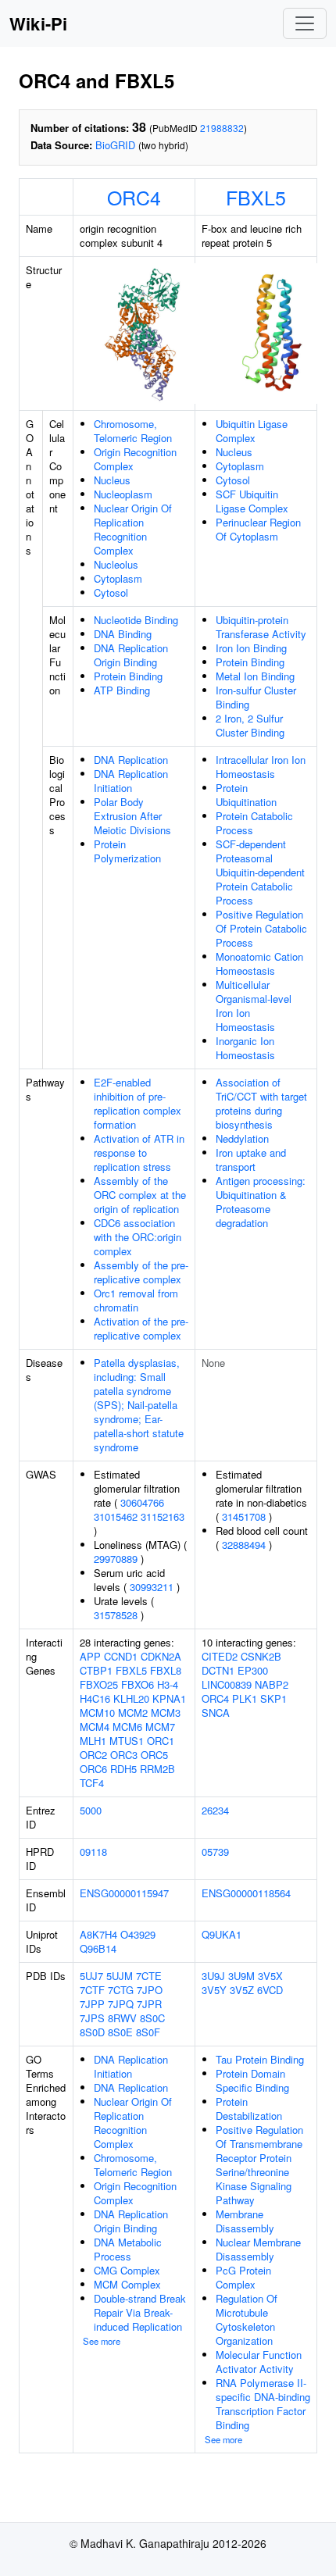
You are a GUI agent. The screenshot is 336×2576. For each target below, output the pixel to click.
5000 (91, 1810)
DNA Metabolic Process (128, 2249)
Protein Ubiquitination (246, 795)
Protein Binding (128, 676)
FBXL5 (256, 197)
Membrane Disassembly (245, 2221)
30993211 (152, 1587)
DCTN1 (218, 1670)
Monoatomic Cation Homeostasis (259, 963)
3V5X (270, 1976)
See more (102, 2341)
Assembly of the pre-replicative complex (141, 1272)
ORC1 (161, 1741)
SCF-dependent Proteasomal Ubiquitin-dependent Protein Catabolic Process (260, 872)
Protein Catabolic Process (254, 823)
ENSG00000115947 (124, 1893)
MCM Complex (127, 2284)
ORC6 (93, 1769)
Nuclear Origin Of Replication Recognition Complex (133, 529)
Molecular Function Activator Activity (259, 2362)
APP (90, 1656)
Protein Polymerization (127, 851)
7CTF (92, 1990)
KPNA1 (169, 1698)
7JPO (150, 1990)
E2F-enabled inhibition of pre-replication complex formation (138, 1103)
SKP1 (273, 1698)
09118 (93, 1852)
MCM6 (127, 1727)
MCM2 (133, 1713)
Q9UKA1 (222, 1934)
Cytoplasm (118, 578)
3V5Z (242, 1990)
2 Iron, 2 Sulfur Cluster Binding (250, 725)
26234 (215, 1810)
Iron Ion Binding (251, 648)
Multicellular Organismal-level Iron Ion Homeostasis (254, 1006)
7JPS (92, 2018)
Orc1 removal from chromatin (136, 1300)
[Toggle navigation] (305, 23)
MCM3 (166, 1713)
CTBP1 (96, 1670)
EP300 (253, 1670)
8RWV (122, 2018)
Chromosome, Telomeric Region (133, 431)
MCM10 (97, 1713)
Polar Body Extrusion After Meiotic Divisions (132, 816)
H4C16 (95, 1698)
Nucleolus (116, 564)
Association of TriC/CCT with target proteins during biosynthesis (261, 1103)
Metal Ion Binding (255, 676)
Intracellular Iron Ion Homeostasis (261, 767)
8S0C (152, 2018)
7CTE (149, 1976)
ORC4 (134, 197)
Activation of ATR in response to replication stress (139, 1152)
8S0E (120, 2032)
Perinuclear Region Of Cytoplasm (258, 529)
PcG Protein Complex (243, 2277)
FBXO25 (99, 1684)
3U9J (213, 1976)
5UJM (120, 1976)
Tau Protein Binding (260, 2059)
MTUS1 (127, 1741)
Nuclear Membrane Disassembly (258, 2249)
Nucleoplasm (123, 494)
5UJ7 (91, 1976)
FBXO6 (138, 1684)
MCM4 (95, 1727)
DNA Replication (131, 760)
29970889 (116, 1559)
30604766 (142, 1502)
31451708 (244, 1516)
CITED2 (220, 1656)
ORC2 (93, 1755)
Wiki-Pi (38, 23)
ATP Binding (122, 690)
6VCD (270, 1990)
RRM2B (157, 1769)
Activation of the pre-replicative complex (141, 1328)
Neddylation (242, 1138)
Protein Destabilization (249, 2109)
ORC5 (154, 1755)
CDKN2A (161, 1656)
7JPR (149, 2004)
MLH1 (93, 1741)
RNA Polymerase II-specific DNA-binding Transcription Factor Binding (263, 2404)
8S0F (148, 2032)
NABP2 (272, 1684)
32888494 (244, 1545)
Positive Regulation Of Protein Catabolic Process (261, 928)
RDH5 (123, 1769)
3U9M (241, 1976)
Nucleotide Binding (136, 620)
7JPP (92, 2004)
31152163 (163, 1516)
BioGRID (115, 145)
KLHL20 (131, 1698)
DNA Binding (123, 634)
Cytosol (111, 592)
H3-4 (168, 1684)
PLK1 (245, 1698)
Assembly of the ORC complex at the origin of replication (140, 1195)
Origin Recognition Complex (135, 459)
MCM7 (160, 1727)
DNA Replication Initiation (131, 781)
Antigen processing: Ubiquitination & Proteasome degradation (261, 1202)
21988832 (222, 128)
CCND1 (121, 1656)
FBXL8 (166, 1670)
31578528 (116, 1615)
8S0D (92, 2032)
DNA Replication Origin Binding (131, 655)
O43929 (138, 1934)
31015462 (116, 1516)
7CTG (121, 1990)
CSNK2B (261, 1656)
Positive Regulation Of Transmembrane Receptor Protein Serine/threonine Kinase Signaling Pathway (259, 2165)
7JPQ (121, 2004)
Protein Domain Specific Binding (252, 2080)
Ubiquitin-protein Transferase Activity (261, 627)
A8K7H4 (98, 1934)
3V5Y (214, 1990)
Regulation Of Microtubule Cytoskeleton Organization (247, 2319)
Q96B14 (98, 1948)
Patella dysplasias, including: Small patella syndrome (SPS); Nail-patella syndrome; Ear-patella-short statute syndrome (139, 1405)
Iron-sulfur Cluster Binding (256, 697)
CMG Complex (127, 2270)
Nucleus (112, 480)
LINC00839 (227, 1684)
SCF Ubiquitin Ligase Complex (252, 501)
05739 (215, 1852)
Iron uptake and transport (251, 1160)
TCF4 (92, 1783)
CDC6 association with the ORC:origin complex (138, 1237)
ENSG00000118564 (246, 1893)
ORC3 (124, 1755)
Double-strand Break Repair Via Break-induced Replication (140, 2312)
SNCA (216, 1713)
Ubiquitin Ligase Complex (252, 431)
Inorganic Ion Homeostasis (245, 1048)
